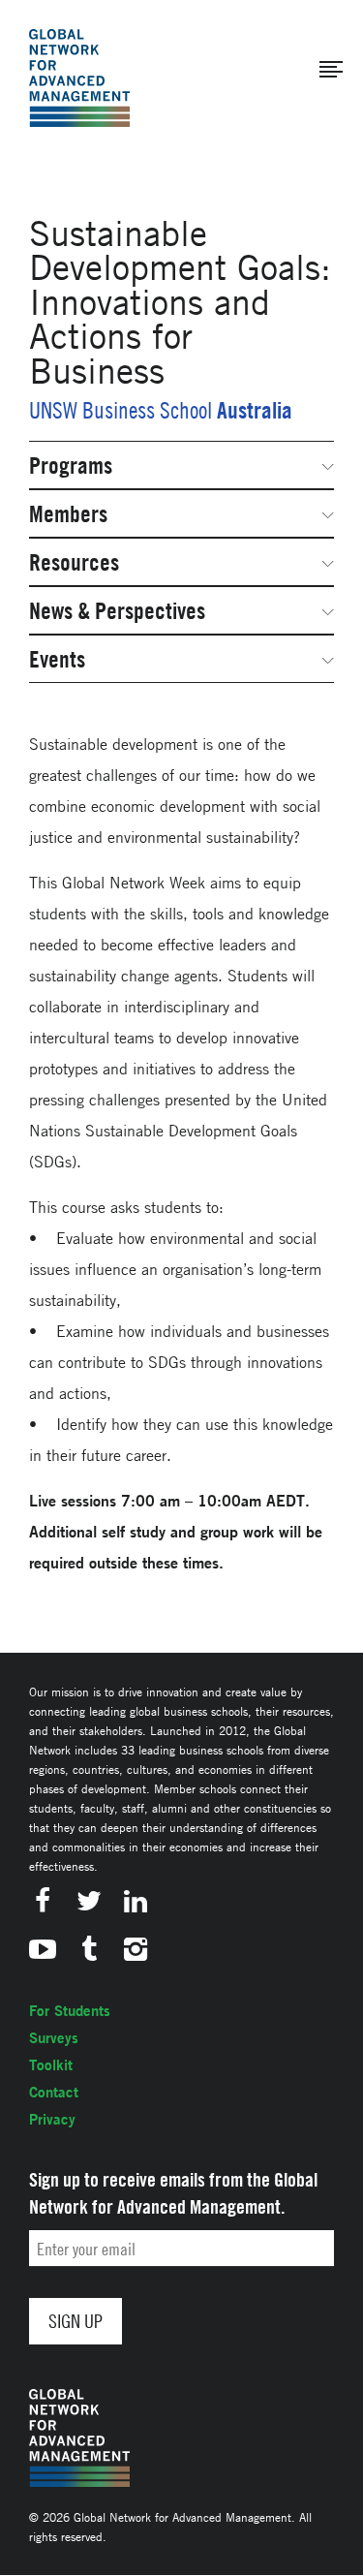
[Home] (79, 78)
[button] (331, 70)
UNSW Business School (121, 410)
